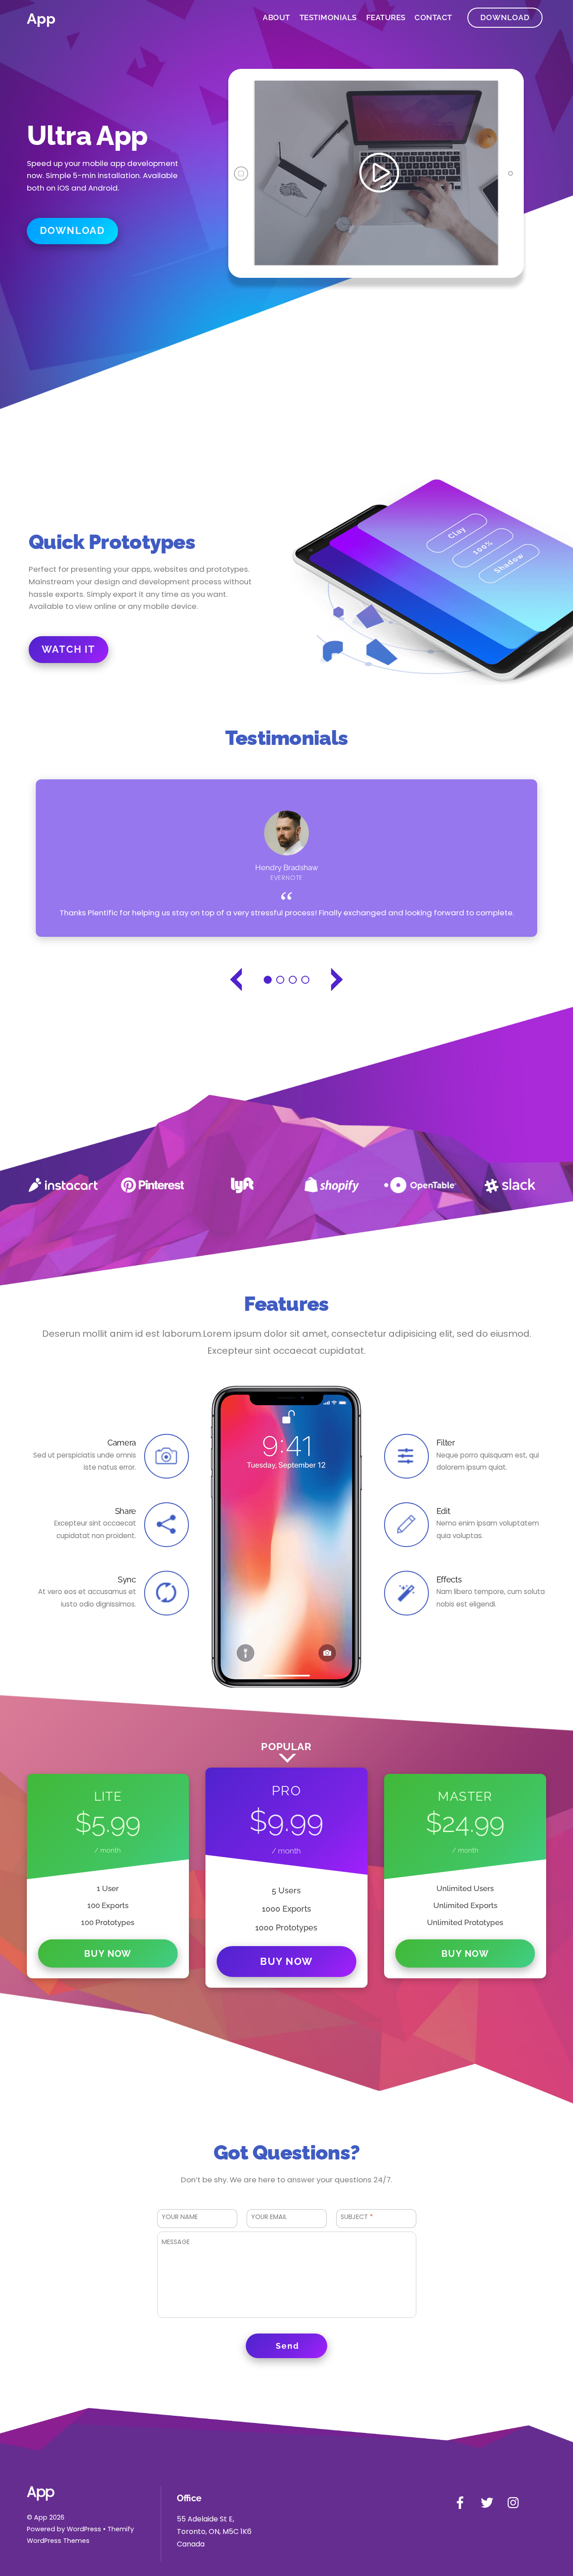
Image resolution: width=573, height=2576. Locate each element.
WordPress (84, 2529)
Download (505, 17)
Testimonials (328, 17)
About (276, 17)
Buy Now (108, 1954)
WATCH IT (68, 649)
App (41, 2517)
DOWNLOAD (73, 230)
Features (386, 17)
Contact (433, 17)
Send (288, 2346)
